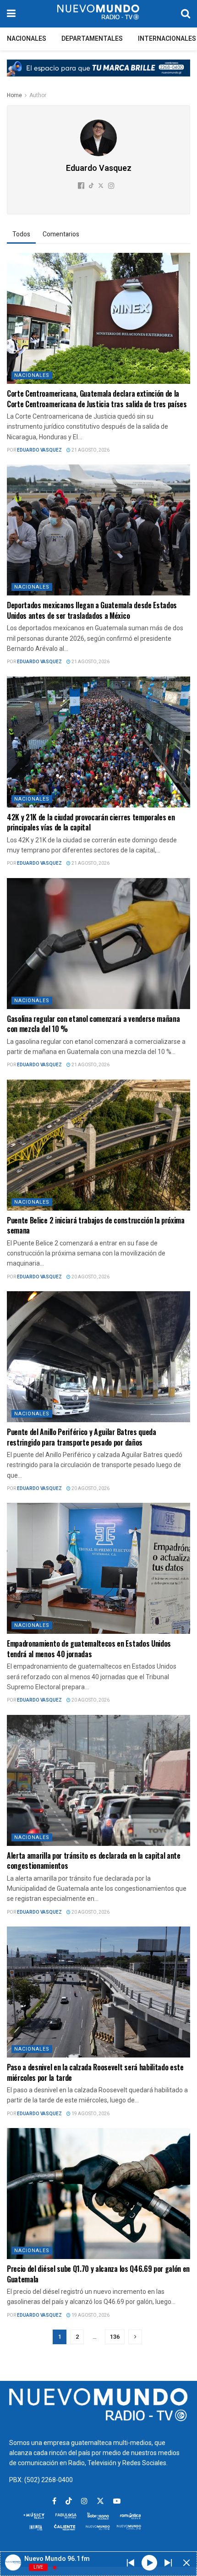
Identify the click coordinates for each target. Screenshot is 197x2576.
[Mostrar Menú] (11, 14)
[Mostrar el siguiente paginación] (135, 2337)
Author (38, 95)
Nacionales (27, 39)
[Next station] (131, 2563)
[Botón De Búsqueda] (186, 14)
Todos (21, 234)
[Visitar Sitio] (98, 14)
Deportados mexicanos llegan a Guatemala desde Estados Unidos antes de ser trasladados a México (92, 610)
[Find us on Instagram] (84, 2501)
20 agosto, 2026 (90, 1277)
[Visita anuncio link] (98, 75)
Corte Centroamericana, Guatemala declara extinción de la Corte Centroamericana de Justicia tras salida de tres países (97, 398)
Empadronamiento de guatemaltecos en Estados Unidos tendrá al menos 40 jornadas (89, 1648)
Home (14, 95)
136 (115, 2337)
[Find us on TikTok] (69, 2502)
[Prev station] (168, 2563)
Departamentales (92, 39)
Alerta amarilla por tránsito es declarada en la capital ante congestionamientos (94, 1861)
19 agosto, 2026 (90, 2114)
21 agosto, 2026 (90, 450)
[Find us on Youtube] (117, 2501)
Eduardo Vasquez (39, 450)
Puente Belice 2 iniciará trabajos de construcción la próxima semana (96, 1225)
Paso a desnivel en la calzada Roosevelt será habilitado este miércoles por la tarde (95, 2072)
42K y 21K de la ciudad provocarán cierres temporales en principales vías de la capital (91, 822)
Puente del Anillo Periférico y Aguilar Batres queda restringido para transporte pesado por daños (82, 1437)
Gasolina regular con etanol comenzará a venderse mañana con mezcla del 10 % (93, 1024)
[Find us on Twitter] (100, 2501)
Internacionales (167, 39)
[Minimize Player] (186, 2563)
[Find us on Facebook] (54, 2501)
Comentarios (61, 234)
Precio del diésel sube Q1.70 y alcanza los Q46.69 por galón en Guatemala (98, 2274)
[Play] (149, 2562)
